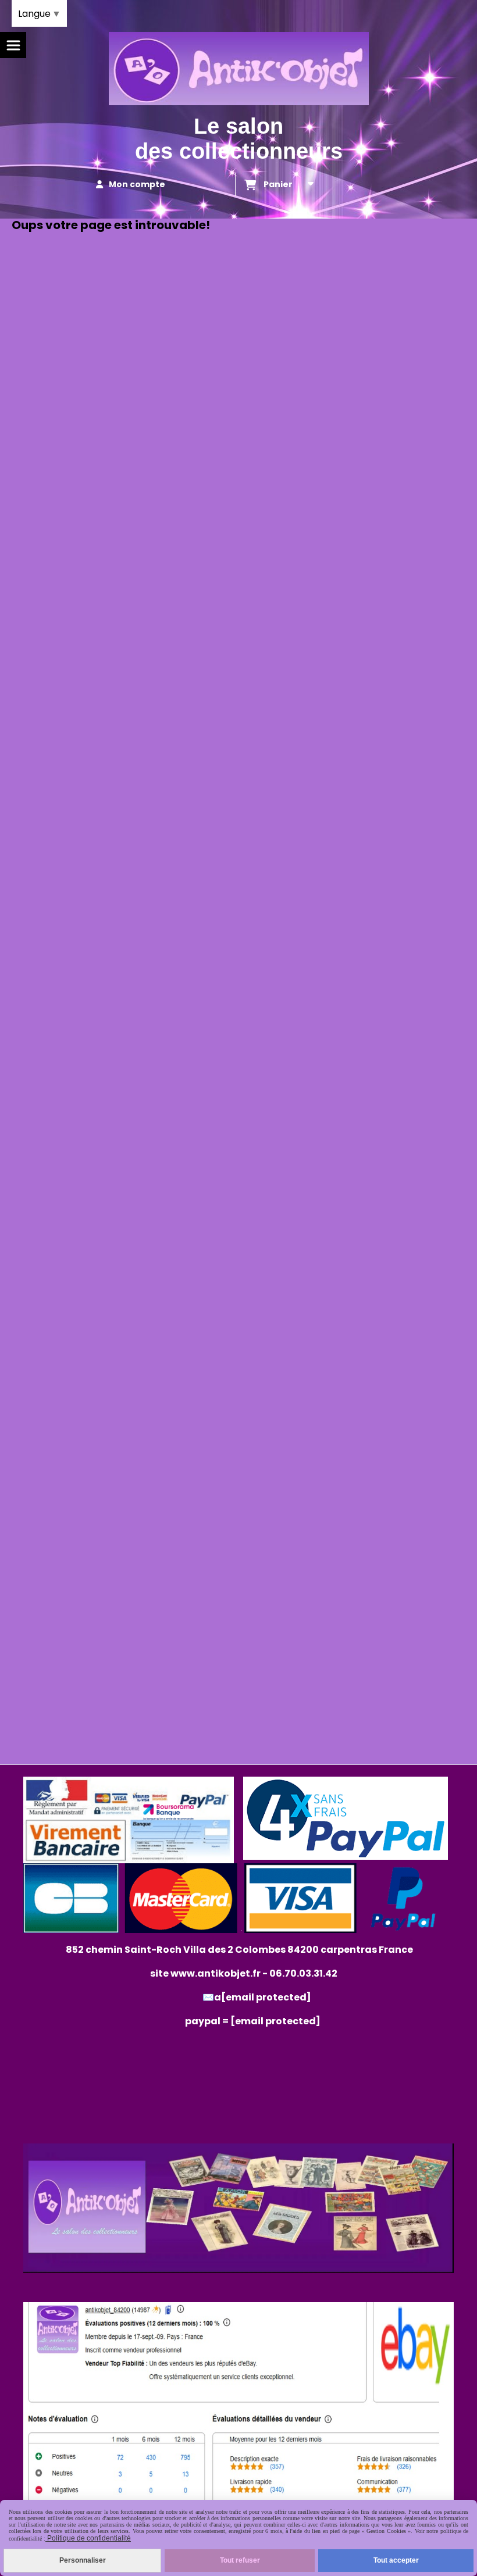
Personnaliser (83, 2560)
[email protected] (275, 2021)
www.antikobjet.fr (216, 1973)
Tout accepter (396, 2560)
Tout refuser (240, 2560)
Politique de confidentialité (88, 2538)
